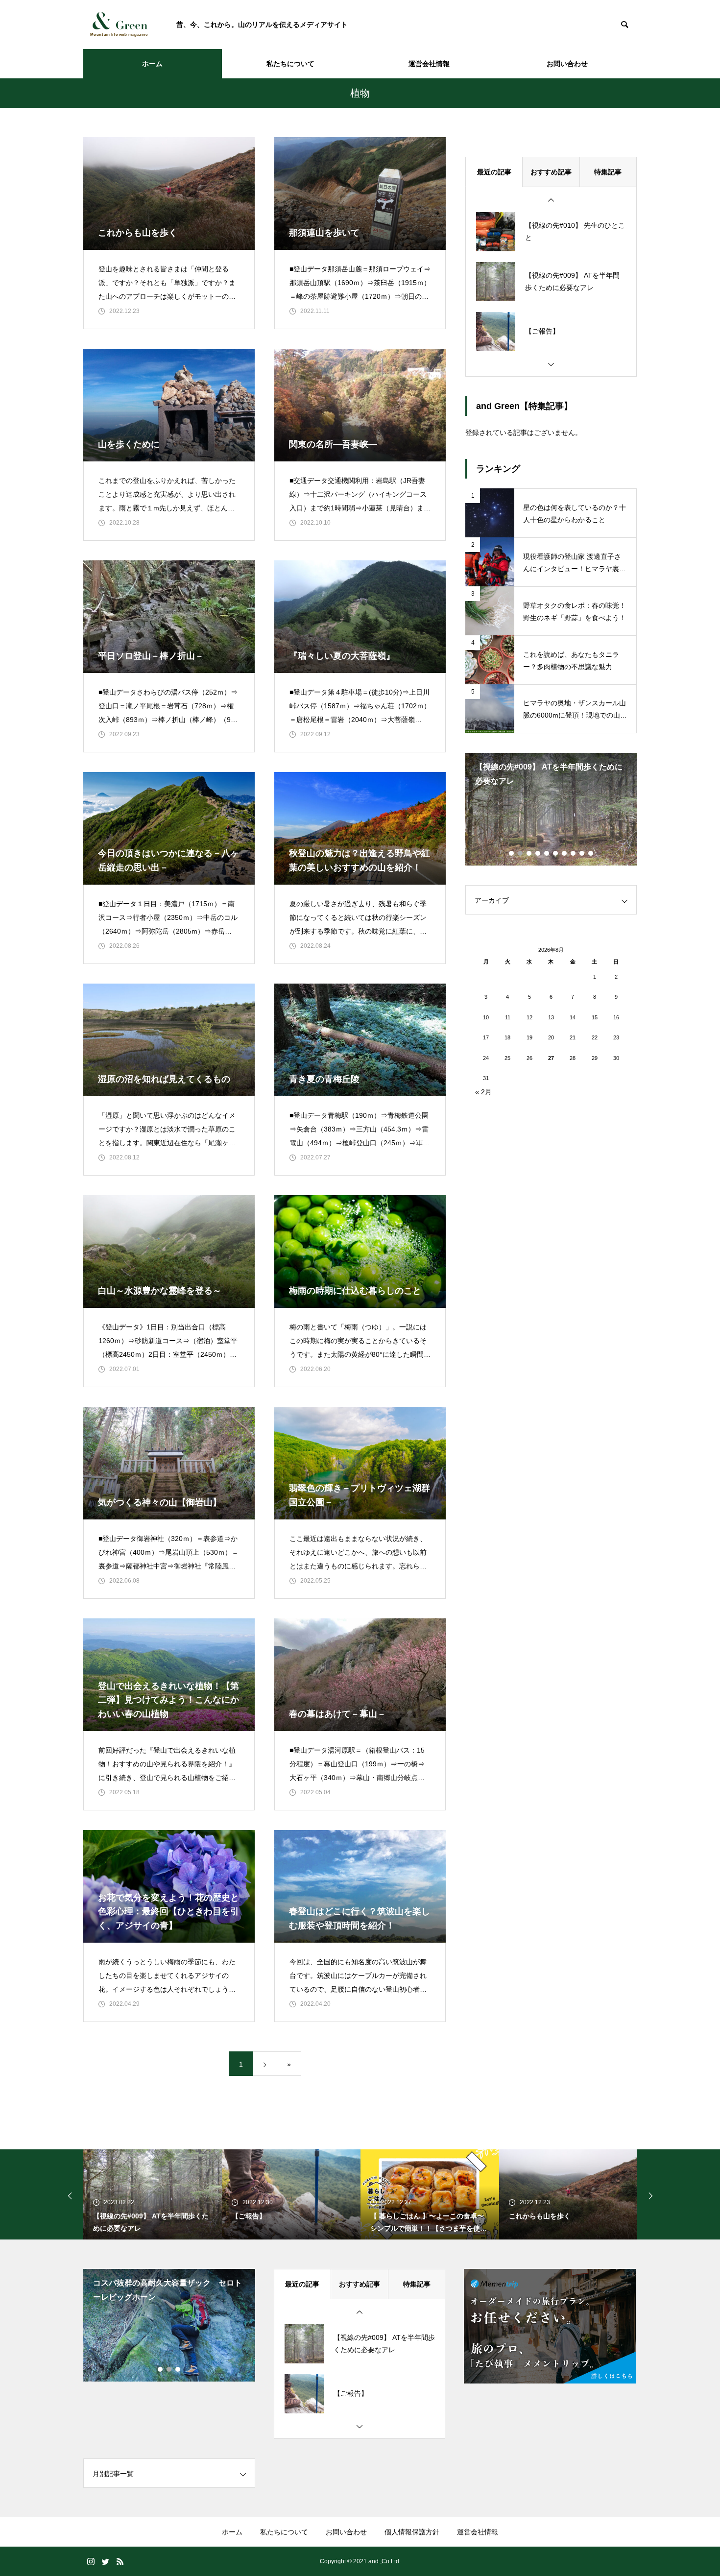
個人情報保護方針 (412, 2532)
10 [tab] (591, 853)
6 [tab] (556, 853)
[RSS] (120, 2561)
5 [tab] (547, 853)
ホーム (152, 64)
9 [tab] (582, 853)
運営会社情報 (429, 64)
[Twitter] (105, 2561)
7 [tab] (565, 853)
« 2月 (483, 1092)
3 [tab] (529, 853)
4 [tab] (538, 853)
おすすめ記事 (551, 172)
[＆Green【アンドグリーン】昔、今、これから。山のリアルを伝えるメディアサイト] (120, 24)
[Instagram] (91, 2561)
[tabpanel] (551, 809)
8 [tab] (574, 853)
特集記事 (608, 172)
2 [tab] (521, 853)
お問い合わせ (567, 64)
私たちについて (290, 64)
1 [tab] (512, 853)
